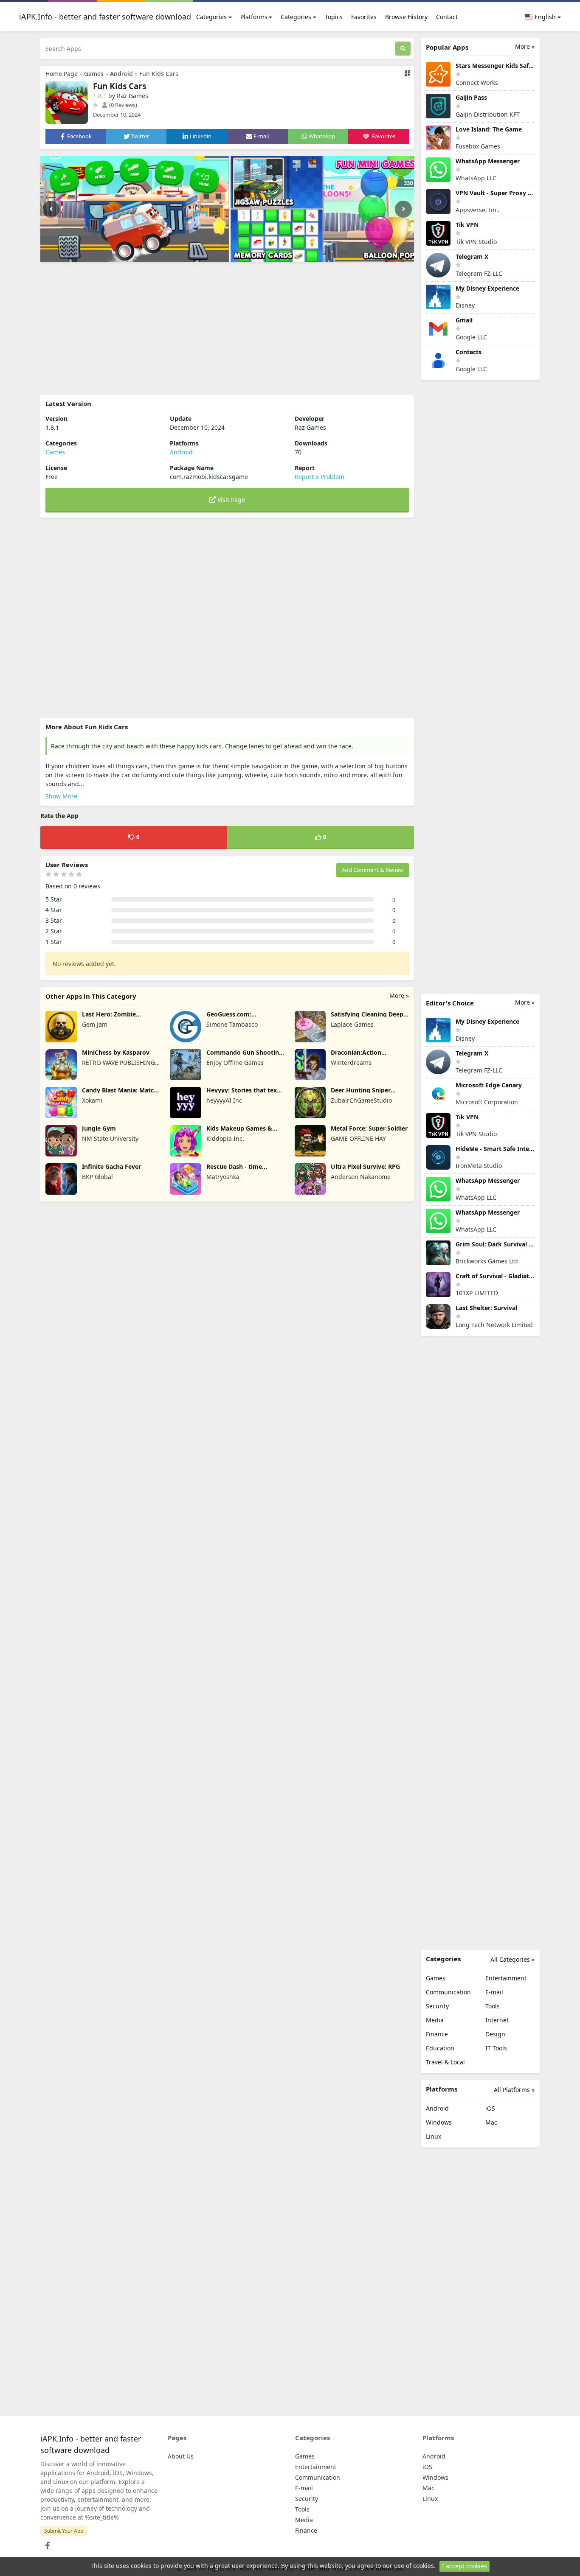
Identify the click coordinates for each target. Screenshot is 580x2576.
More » (399, 995)
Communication (448, 1992)
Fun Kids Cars (159, 74)
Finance (437, 2034)
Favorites (364, 17)
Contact (447, 17)
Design (495, 2034)
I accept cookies (465, 2566)
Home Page (62, 74)
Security (437, 2006)
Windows (439, 2122)
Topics (334, 17)
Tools (493, 2006)
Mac (491, 2122)
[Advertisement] (227, 328)
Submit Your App (64, 2531)
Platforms (254, 17)
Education (440, 2048)
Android (121, 74)
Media (435, 2020)
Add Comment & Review (373, 870)
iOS (490, 2108)
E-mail (494, 1992)
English (544, 17)
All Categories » (512, 1959)
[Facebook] (46, 2543)
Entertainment (506, 1978)
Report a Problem (320, 477)
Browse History (406, 17)
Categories (211, 17)
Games (94, 74)
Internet (497, 2020)
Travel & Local (445, 2062)
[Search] (403, 49)
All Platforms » (514, 2090)
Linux (434, 2136)
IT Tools (496, 2048)
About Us (181, 2456)
